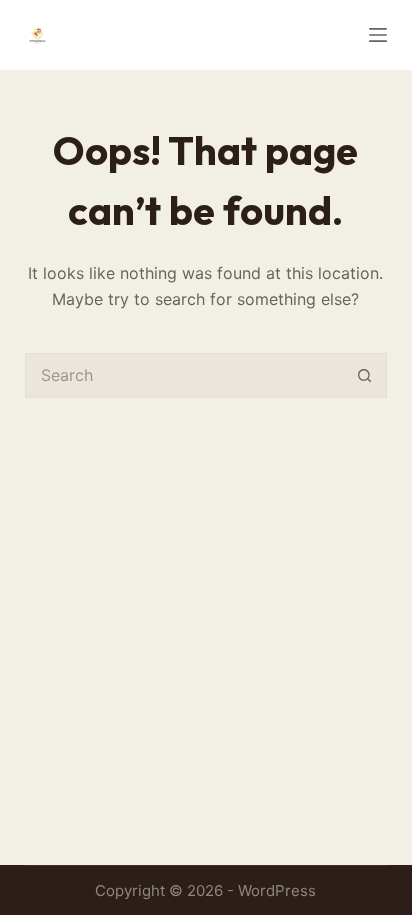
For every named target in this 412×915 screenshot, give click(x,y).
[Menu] (378, 35)
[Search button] (364, 375)
